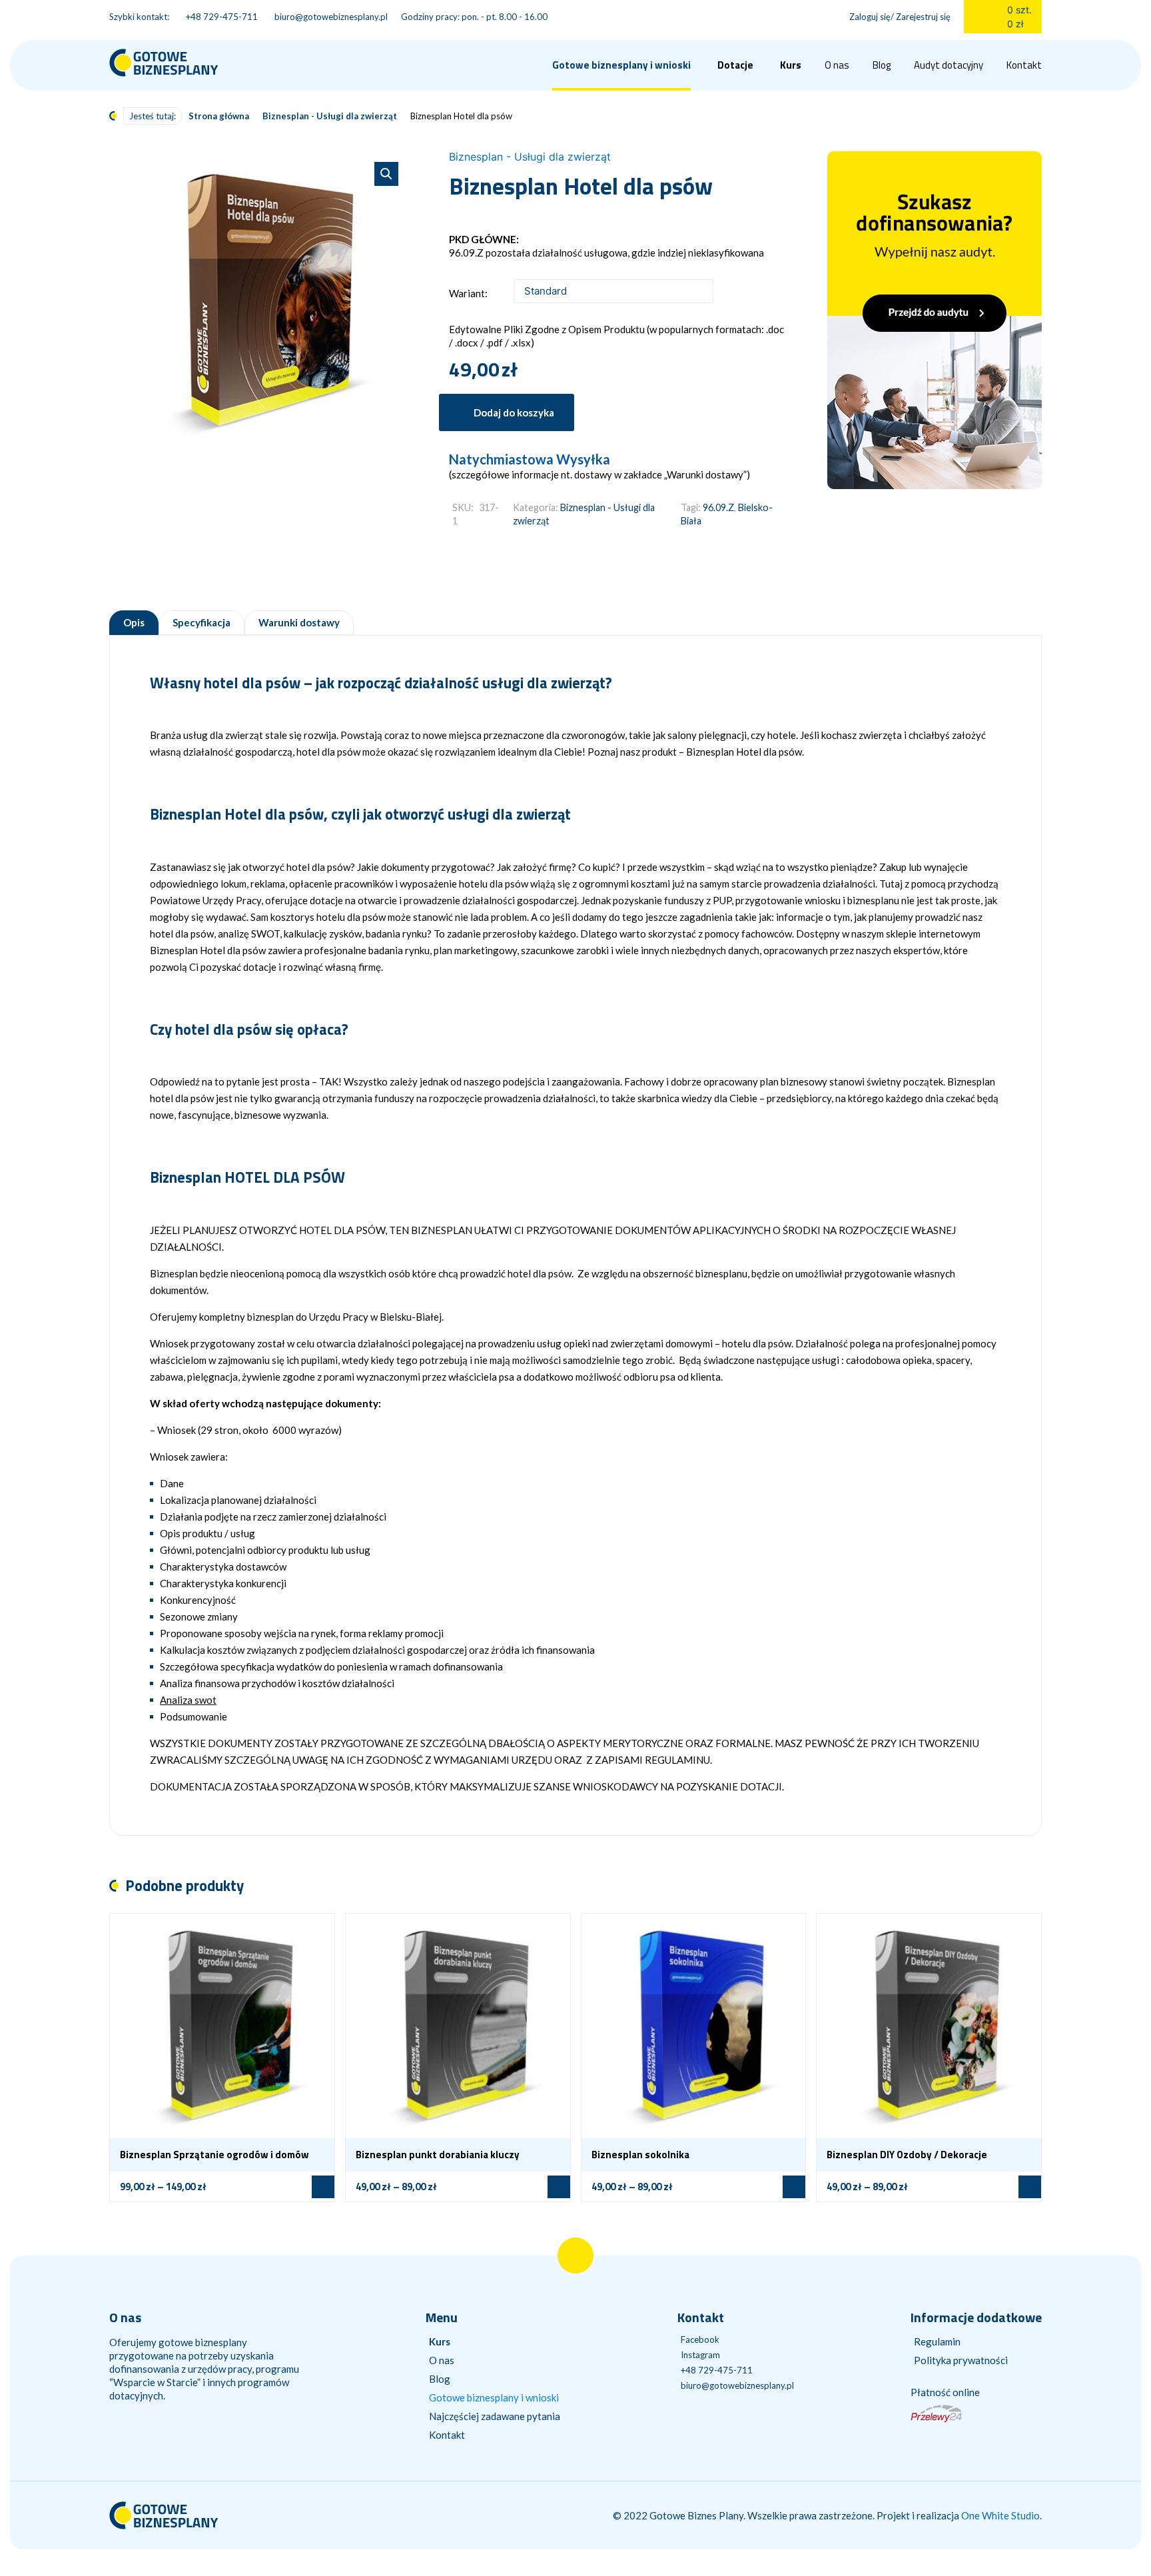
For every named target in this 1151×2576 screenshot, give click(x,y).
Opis (134, 623)
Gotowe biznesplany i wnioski (494, 2397)
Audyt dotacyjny (949, 65)
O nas (837, 65)
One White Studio (1000, 2515)
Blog (882, 65)
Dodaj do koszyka (514, 412)
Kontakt (1024, 65)
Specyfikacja (201, 623)
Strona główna (219, 116)
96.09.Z (718, 507)
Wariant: (468, 293)
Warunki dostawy (299, 623)
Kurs (791, 65)
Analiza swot (188, 1700)
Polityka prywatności (961, 2360)
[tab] (134, 623)
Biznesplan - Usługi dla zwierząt (330, 116)
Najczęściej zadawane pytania (495, 2416)
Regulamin (937, 2341)
